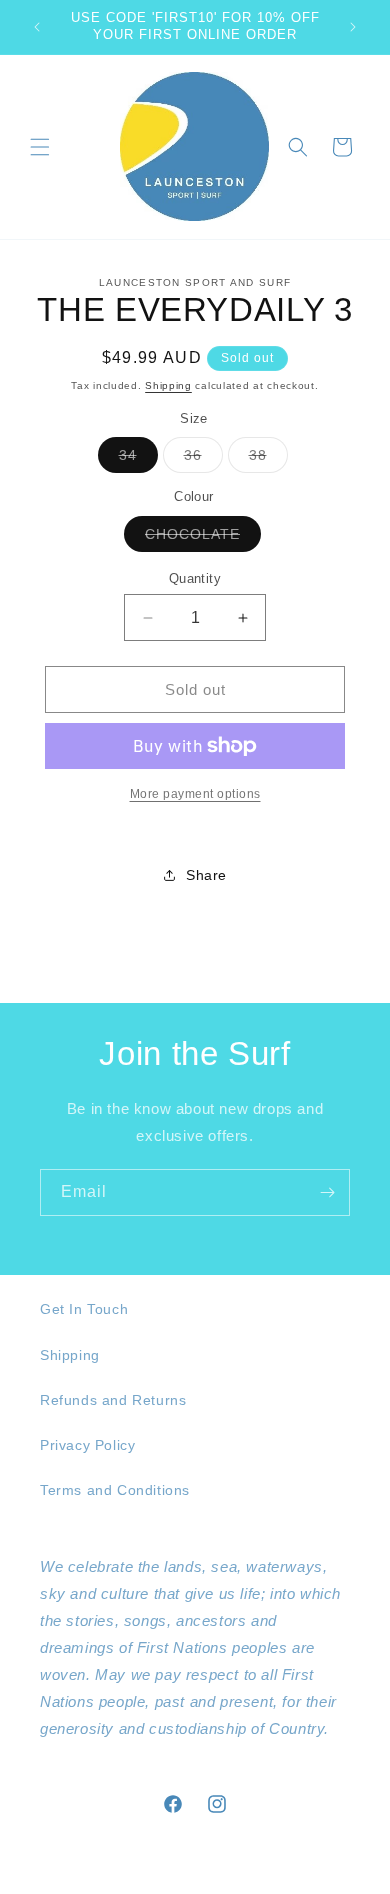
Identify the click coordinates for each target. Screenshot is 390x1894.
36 (203, 459)
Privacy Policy (87, 1445)
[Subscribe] (327, 1192)
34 (138, 459)
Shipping (168, 385)
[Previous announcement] (37, 27)
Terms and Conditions (115, 1490)
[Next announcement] (353, 27)
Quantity (195, 578)
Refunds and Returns (113, 1400)
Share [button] (206, 875)
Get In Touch (84, 1309)
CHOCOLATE (203, 538)
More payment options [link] (195, 794)
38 (268, 459)
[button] (40, 147)
